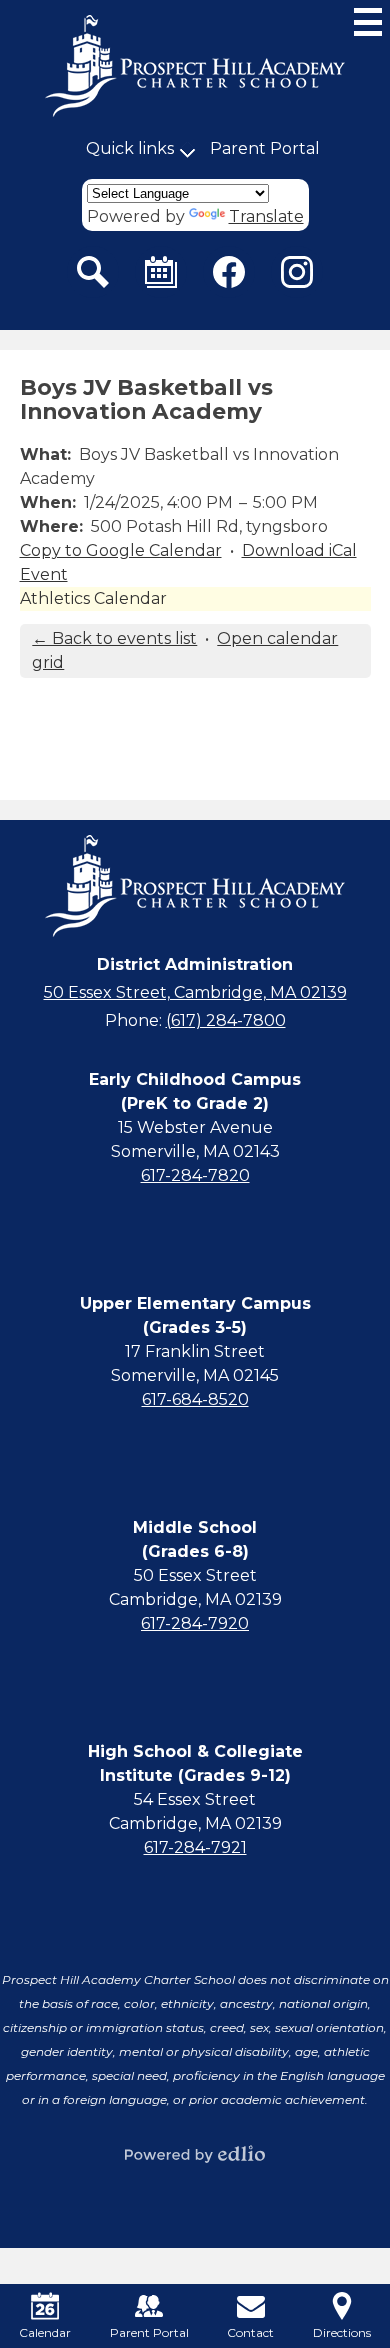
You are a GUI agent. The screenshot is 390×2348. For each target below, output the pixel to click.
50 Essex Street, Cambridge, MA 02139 (195, 992)
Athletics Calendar (93, 598)
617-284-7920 (195, 1623)
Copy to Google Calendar (121, 550)
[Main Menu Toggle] (368, 22)
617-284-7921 (195, 1847)
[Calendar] (161, 272)
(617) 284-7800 (226, 1020)
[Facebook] (229, 272)
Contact (250, 2332)
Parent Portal (265, 148)
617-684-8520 (195, 1399)
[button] (130, 149)
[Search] (93, 272)
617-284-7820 (195, 1175)
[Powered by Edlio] (195, 2154)
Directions (342, 2332)
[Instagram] (297, 272)
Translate (266, 216)
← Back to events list (114, 638)
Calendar (45, 2332)
